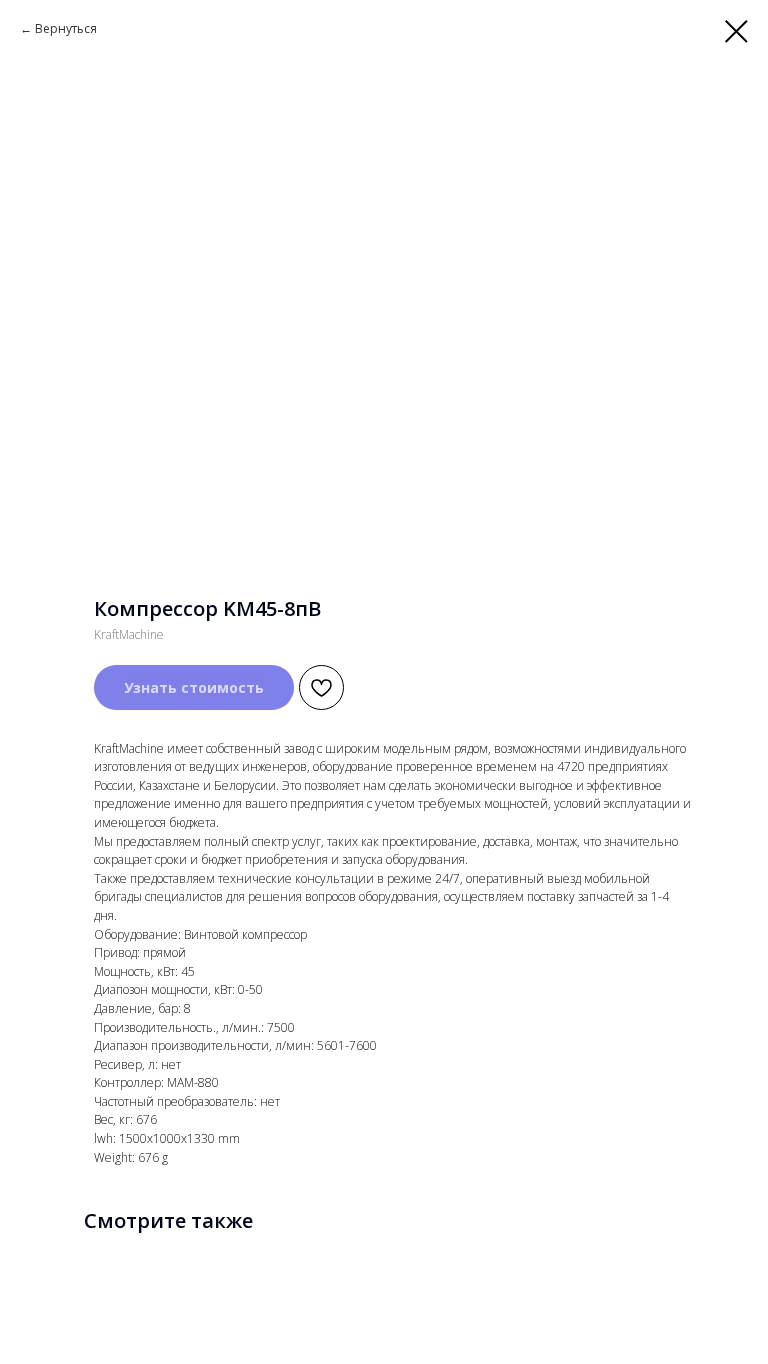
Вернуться (66, 28)
